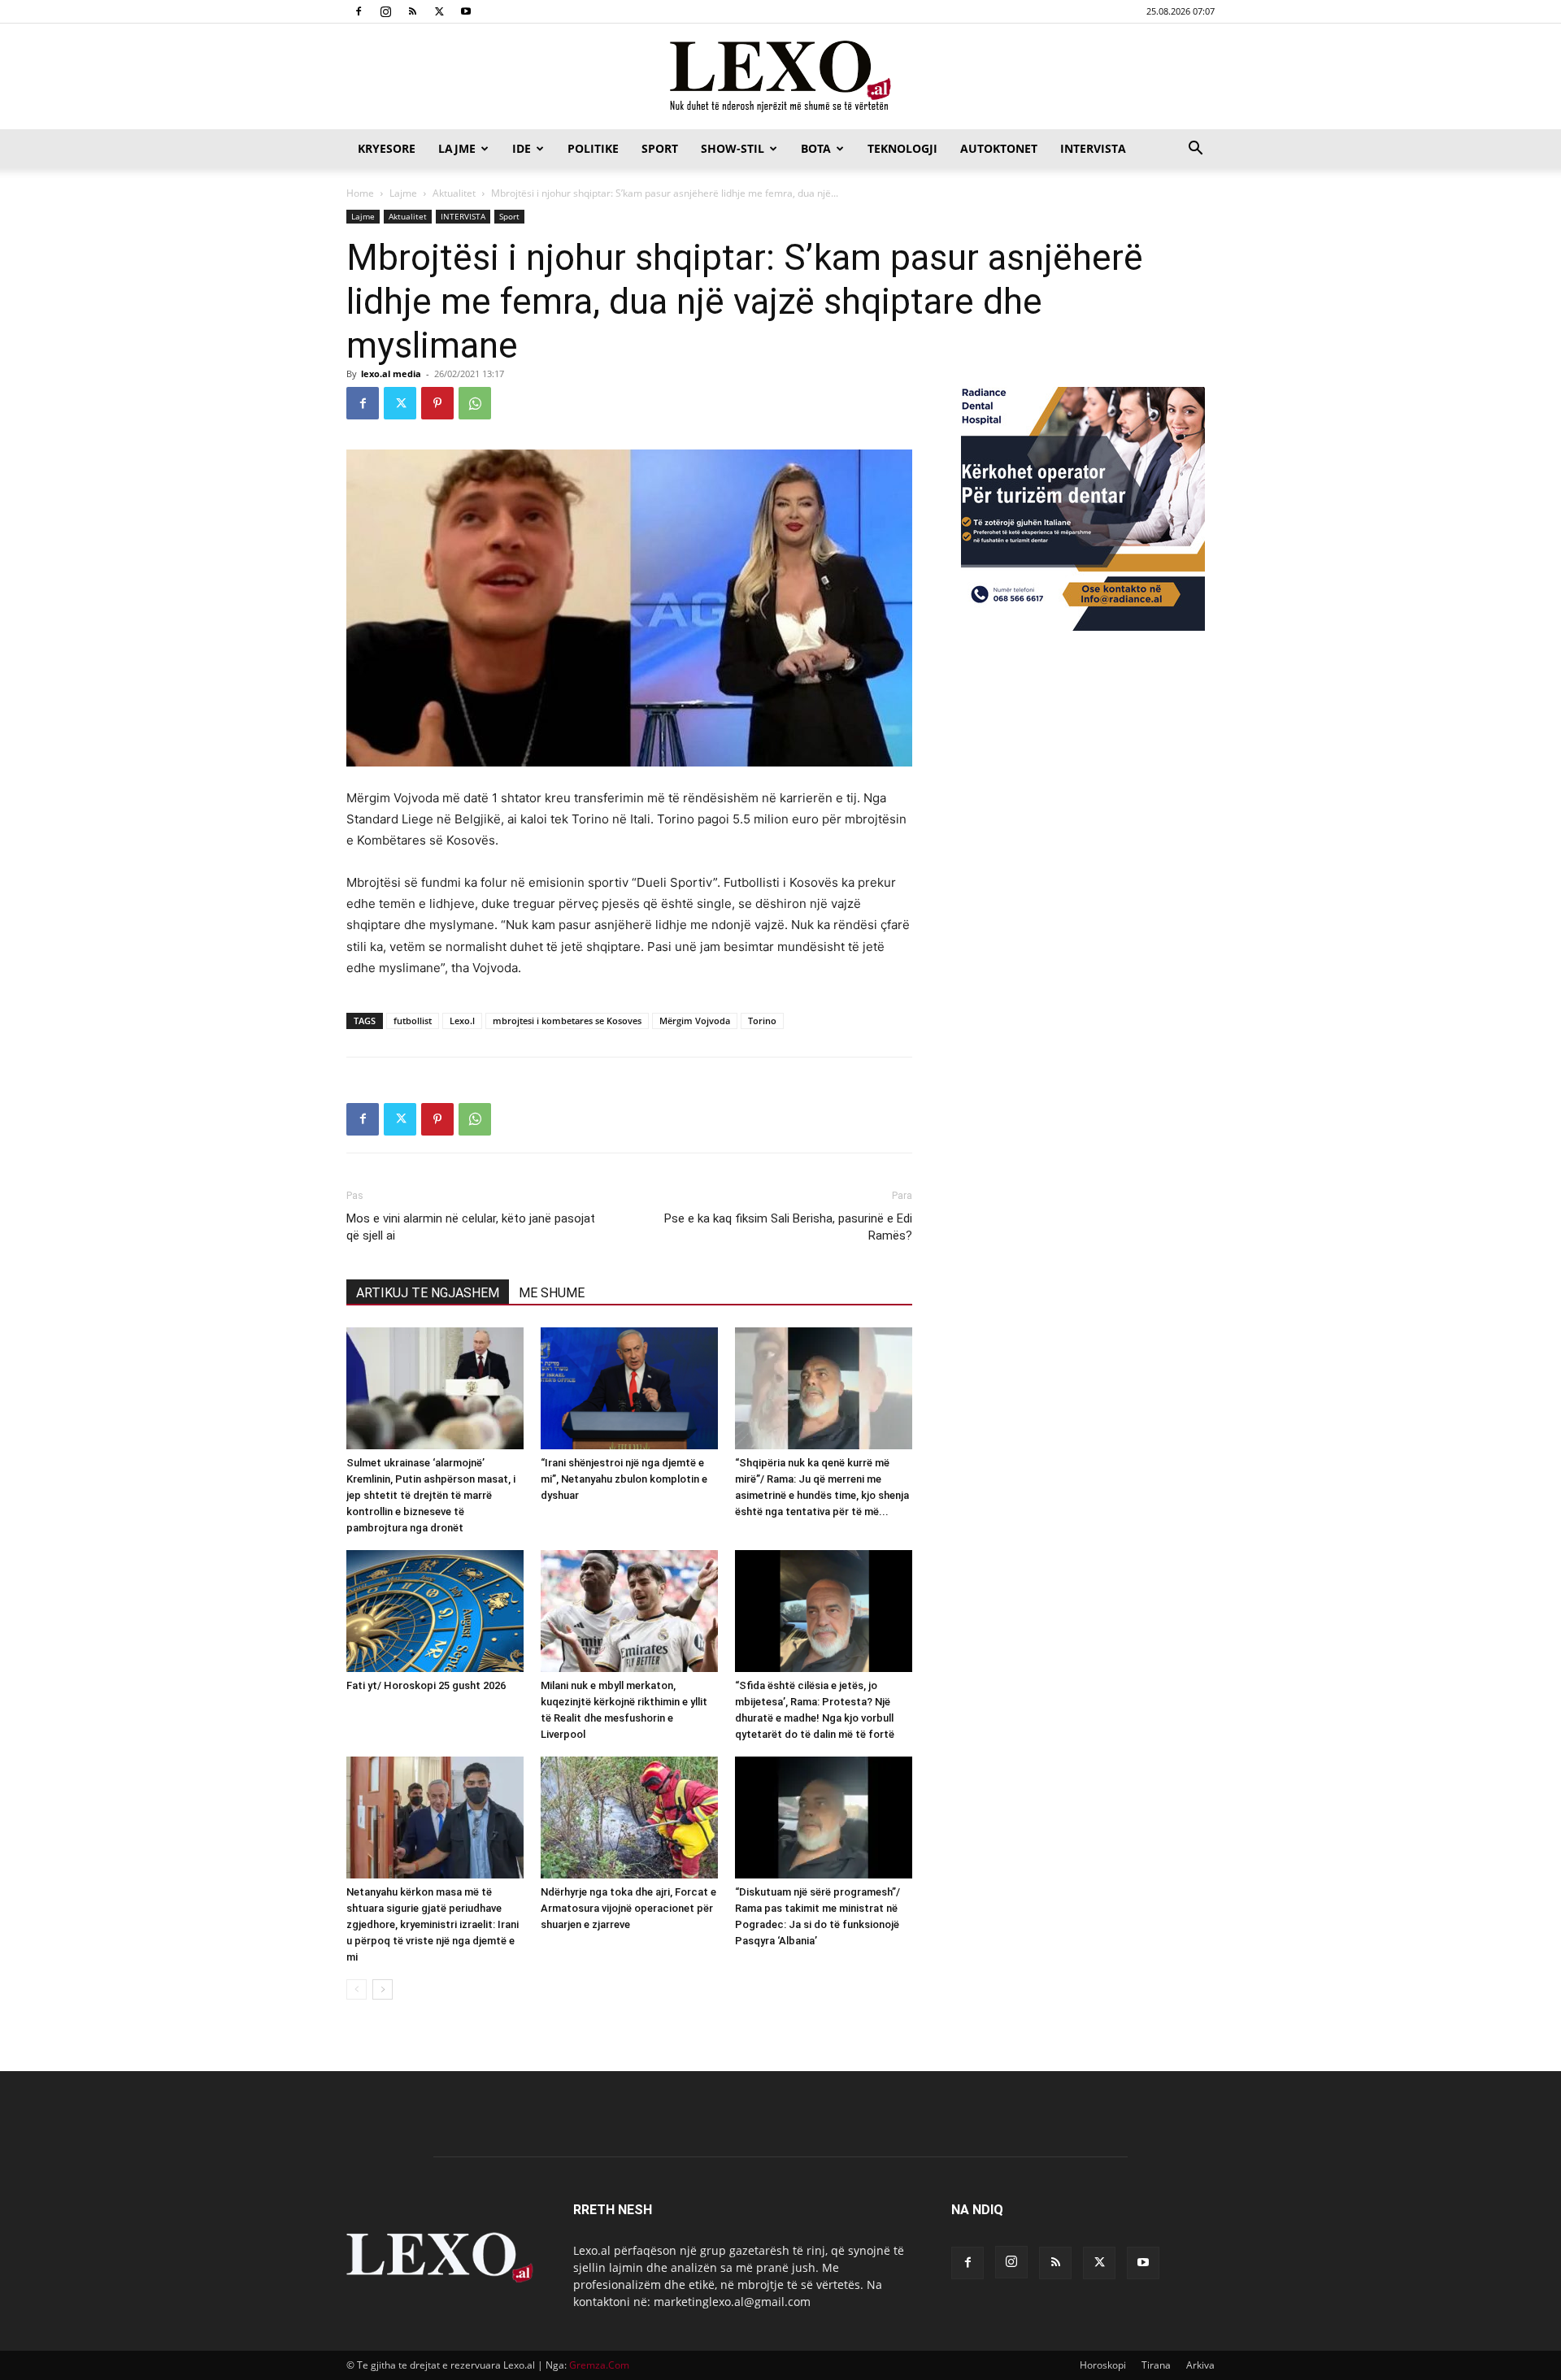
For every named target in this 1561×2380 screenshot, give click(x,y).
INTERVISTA (1093, 148)
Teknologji (902, 148)
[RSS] (412, 11)
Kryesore (387, 148)
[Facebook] (359, 11)
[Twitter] (439, 11)
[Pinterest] (437, 403)
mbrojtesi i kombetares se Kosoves (567, 1021)
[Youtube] (466, 11)
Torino (762, 1021)
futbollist (413, 1021)
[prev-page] (357, 1989)
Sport (660, 148)
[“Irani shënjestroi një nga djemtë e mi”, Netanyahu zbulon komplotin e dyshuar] (629, 1388)
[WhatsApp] (475, 403)
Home (360, 193)
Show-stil (733, 148)
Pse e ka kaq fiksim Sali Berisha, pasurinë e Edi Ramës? (788, 1227)
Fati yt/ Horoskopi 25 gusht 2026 (426, 1685)
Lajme (457, 148)
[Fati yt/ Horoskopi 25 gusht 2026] (435, 1611)
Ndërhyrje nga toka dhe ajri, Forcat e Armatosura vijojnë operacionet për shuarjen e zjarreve (628, 1908)
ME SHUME (552, 1293)
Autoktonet (999, 148)
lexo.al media (391, 374)
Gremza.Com (599, 2365)
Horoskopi (1103, 2365)
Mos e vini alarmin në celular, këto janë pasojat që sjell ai (471, 1227)
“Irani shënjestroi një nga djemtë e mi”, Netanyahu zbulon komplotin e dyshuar (624, 1479)
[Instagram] (385, 11)
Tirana (1156, 2365)
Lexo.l (462, 1021)
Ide (522, 148)
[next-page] (383, 1989)
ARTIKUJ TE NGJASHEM (428, 1293)
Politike (593, 148)
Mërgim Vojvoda (695, 1021)
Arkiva (1200, 2365)
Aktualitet (454, 193)
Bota (816, 148)
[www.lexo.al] (780, 77)
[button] (1195, 150)
